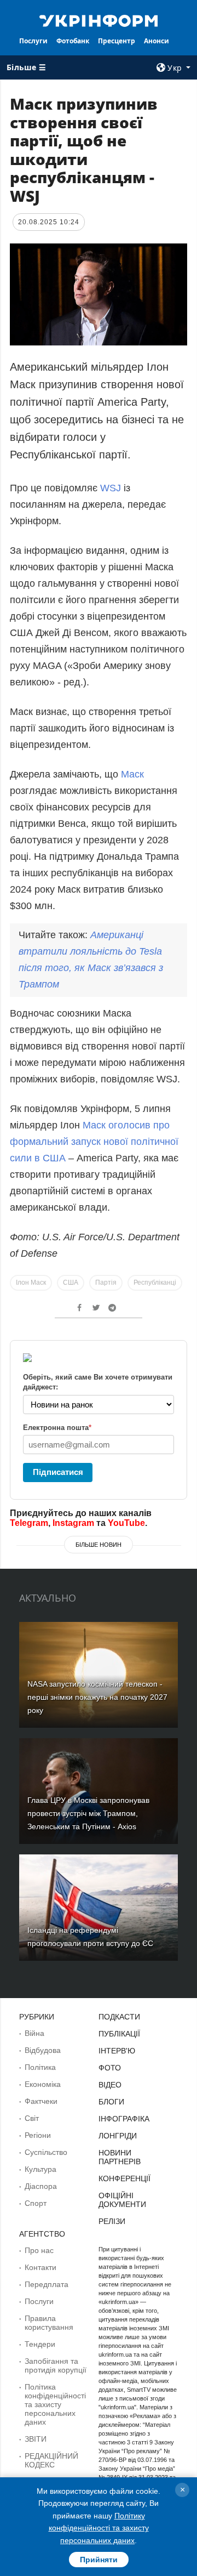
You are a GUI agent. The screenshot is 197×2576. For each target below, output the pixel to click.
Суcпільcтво (46, 2152)
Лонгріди (118, 2136)
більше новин (99, 1545)
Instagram (73, 1523)
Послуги (33, 41)
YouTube (126, 1523)
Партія (106, 1283)
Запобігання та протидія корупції (56, 2365)
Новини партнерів (120, 2157)
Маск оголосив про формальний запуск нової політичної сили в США (94, 1142)
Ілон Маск (31, 1283)
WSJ (111, 488)
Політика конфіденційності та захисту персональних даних (55, 2404)
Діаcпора (41, 2186)
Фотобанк (73, 41)
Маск (132, 774)
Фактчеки (41, 2101)
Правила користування (49, 2323)
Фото (110, 2068)
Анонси (157, 41)
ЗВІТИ (36, 2439)
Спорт (36, 2203)
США (71, 1283)
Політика (40, 2067)
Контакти (40, 2267)
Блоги (111, 2102)
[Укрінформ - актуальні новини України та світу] (99, 20)
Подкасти (119, 2017)
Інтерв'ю (117, 2051)
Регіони (38, 2135)
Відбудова (43, 2050)
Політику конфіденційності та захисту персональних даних (99, 2528)
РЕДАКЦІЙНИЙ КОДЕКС (51, 2460)
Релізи (112, 2221)
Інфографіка (124, 2119)
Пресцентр (117, 41)
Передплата (47, 2284)
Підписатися (58, 1472)
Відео (110, 2085)
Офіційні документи (122, 2200)
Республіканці (155, 1283)
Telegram (29, 1523)
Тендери (40, 2344)
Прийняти (99, 2560)
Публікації (119, 2034)
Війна (34, 2033)
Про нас (39, 2250)
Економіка (43, 2084)
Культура (40, 2169)
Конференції (124, 2178)
